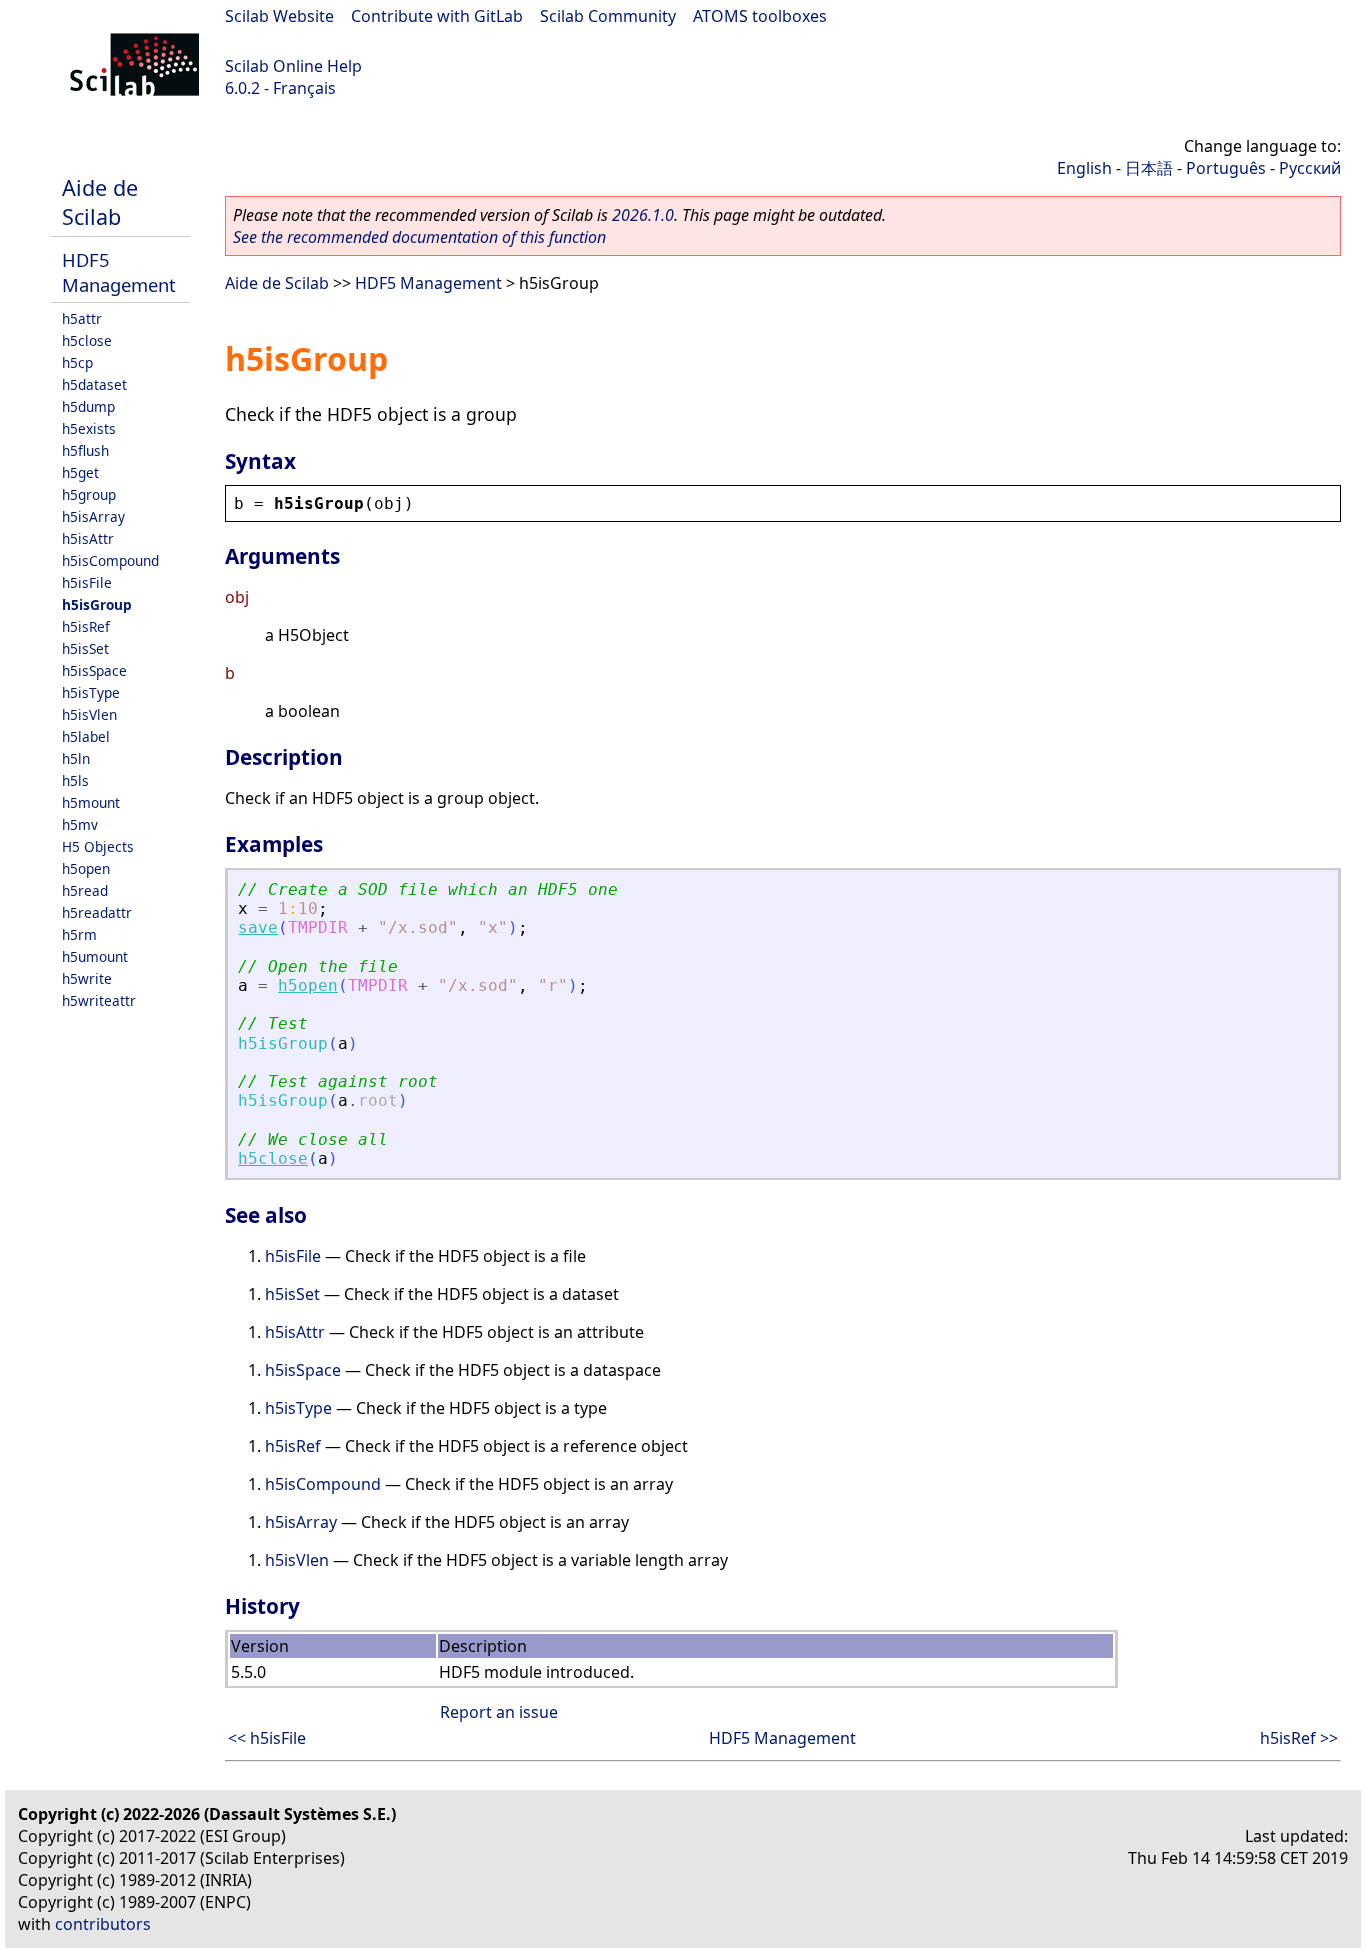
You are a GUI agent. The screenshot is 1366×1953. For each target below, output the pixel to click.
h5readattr (97, 912)
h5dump (88, 406)
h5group (89, 494)
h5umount (95, 956)
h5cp (77, 362)
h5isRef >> (1299, 1738)
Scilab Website (279, 16)
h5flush (85, 450)
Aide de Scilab (100, 202)
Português (1226, 168)
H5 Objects (98, 846)
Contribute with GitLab (437, 16)
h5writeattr (99, 1000)
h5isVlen (89, 714)
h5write (87, 978)
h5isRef (86, 626)
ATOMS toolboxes (760, 16)
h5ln (76, 758)
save (258, 927)
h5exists (89, 428)
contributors (103, 1924)
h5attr (82, 318)
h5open (86, 868)
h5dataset (94, 384)
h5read (85, 890)
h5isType (91, 692)
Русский (1310, 168)
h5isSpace (94, 670)
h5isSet (85, 648)
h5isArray (93, 516)
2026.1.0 (643, 215)
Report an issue (499, 1712)
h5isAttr (88, 538)
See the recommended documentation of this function (419, 237)
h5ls (75, 780)
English (1084, 168)
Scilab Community (608, 16)
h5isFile (87, 582)
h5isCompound (110, 560)
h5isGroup (97, 604)
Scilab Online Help (293, 66)
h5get (80, 472)
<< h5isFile (267, 1738)
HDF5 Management (119, 272)
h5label (86, 736)
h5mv (80, 824)
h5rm (79, 934)
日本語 (1149, 168)
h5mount (91, 802)
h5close (87, 340)
